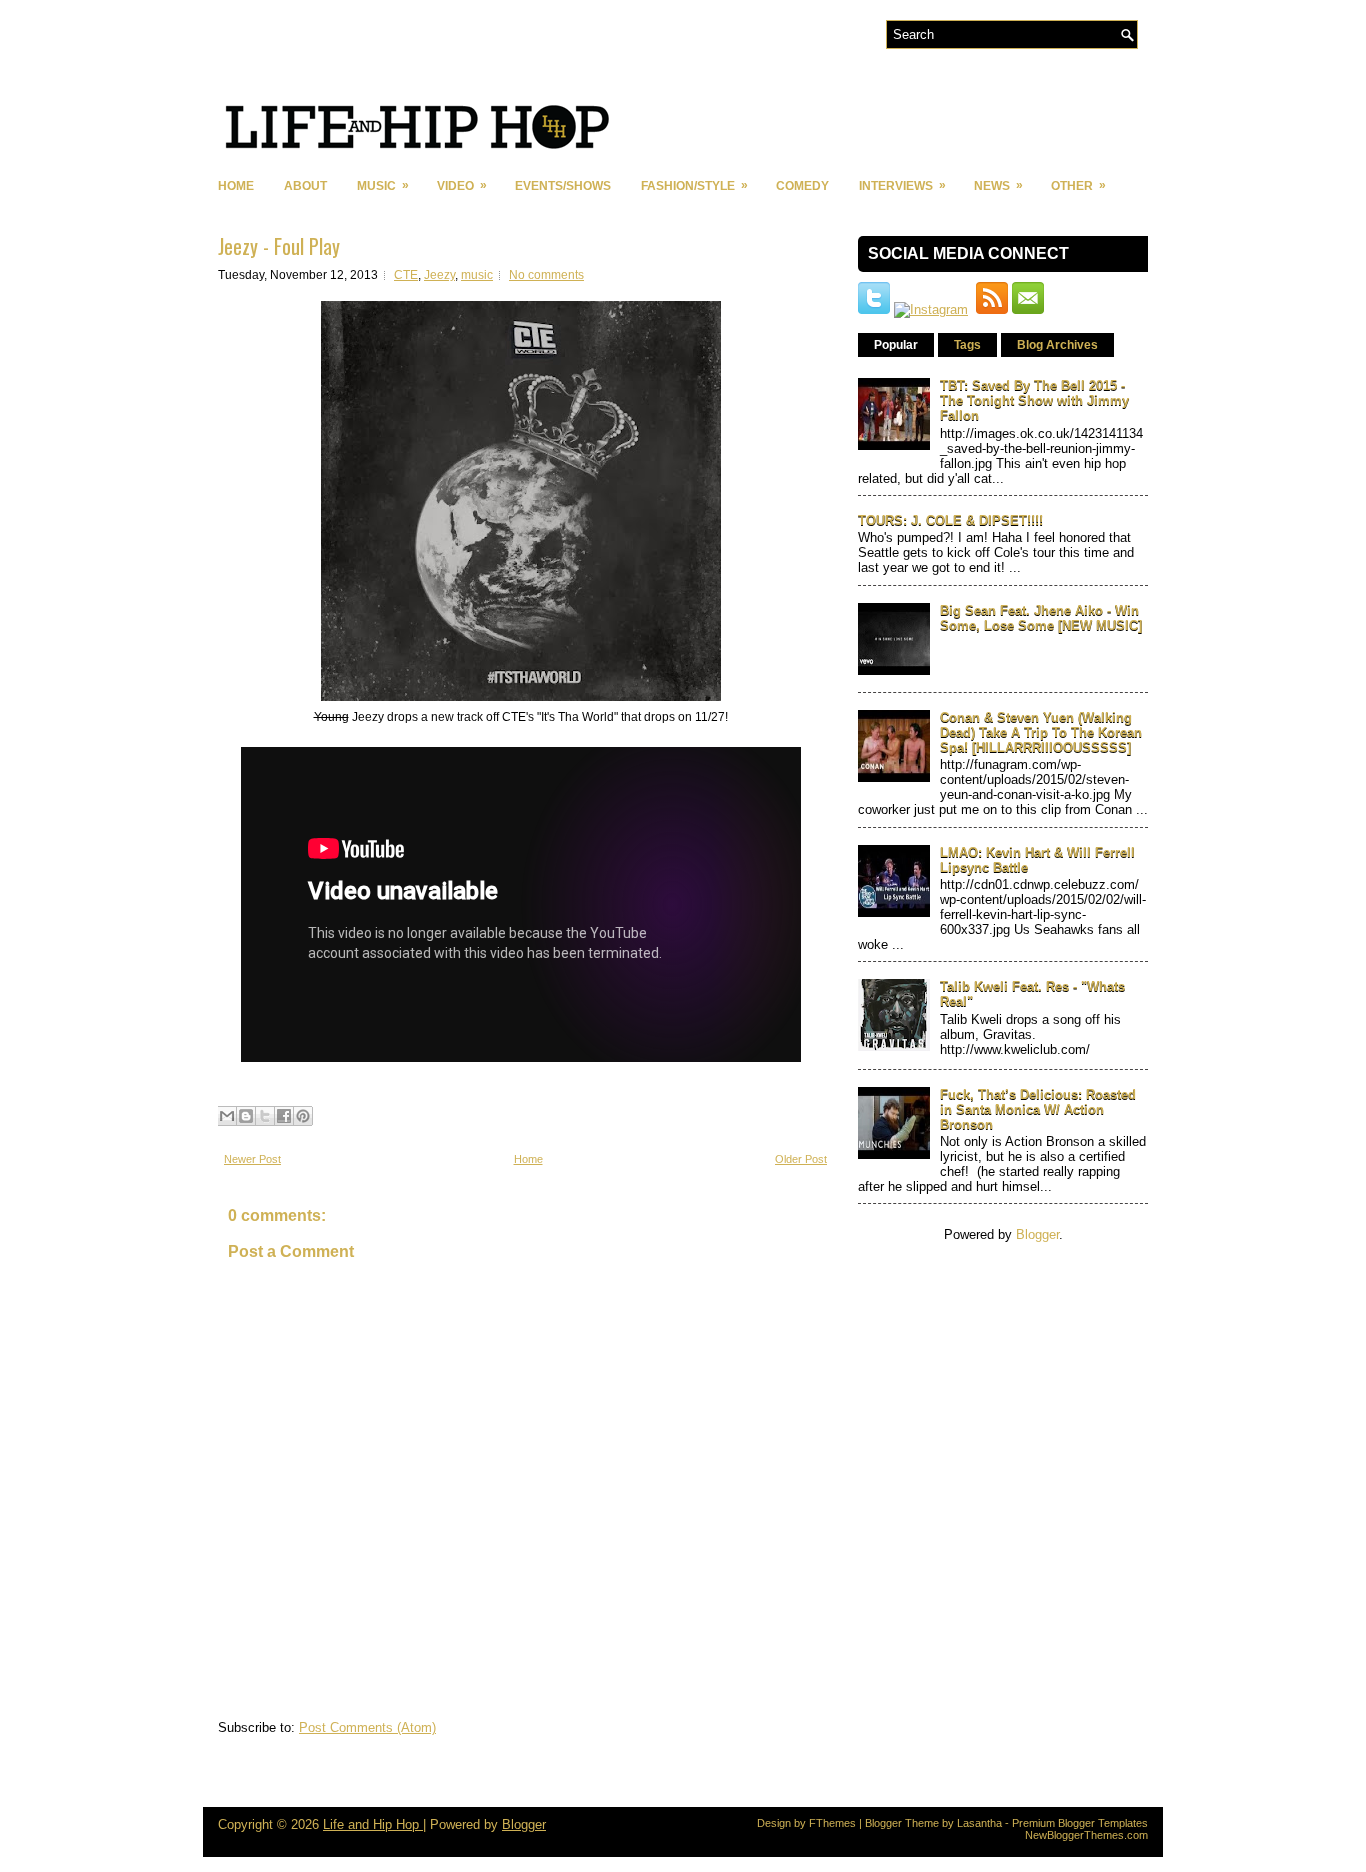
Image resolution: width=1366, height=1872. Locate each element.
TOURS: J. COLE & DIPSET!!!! (950, 520)
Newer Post (252, 1159)
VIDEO (462, 185)
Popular (896, 345)
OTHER (1078, 185)
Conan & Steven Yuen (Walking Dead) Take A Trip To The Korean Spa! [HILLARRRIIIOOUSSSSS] (1041, 732)
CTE (406, 275)
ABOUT (305, 186)
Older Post (801, 1159)
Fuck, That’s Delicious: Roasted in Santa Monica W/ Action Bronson (1038, 1109)
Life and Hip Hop (373, 1824)
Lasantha (979, 1823)
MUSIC (383, 185)
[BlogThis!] (246, 1116)
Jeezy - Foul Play (279, 246)
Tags (967, 345)
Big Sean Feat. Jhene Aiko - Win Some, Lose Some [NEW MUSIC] (1041, 618)
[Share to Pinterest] (303, 1116)
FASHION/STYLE (694, 185)
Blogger (1037, 1234)
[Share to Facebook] (284, 1116)
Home (236, 186)
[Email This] (227, 1116)
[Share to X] (265, 1116)
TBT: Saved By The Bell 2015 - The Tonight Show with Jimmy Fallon (1034, 400)
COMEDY (802, 186)
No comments (546, 275)
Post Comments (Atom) (367, 1727)
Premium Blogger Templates (1080, 1823)
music (477, 275)
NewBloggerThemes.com (1086, 1835)
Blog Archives (1057, 345)
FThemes (832, 1823)
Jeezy (439, 275)
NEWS (998, 185)
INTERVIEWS (902, 185)
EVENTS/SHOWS (563, 186)
